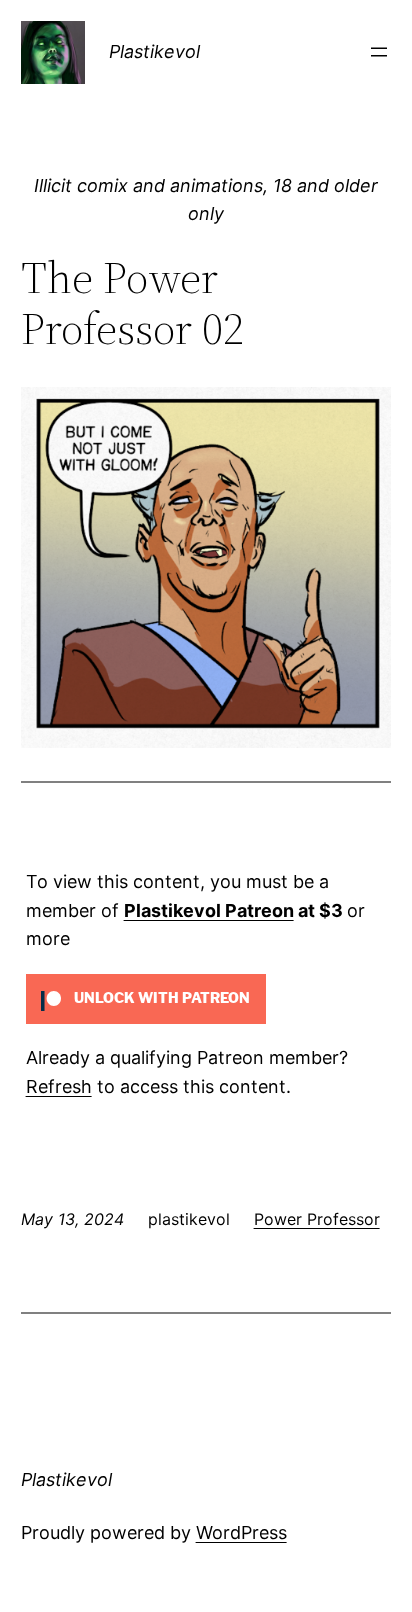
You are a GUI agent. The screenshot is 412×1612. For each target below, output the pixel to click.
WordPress (241, 1532)
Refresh (59, 1086)
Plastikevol (154, 51)
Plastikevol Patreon (209, 910)
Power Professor (317, 1219)
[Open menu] (379, 52)
